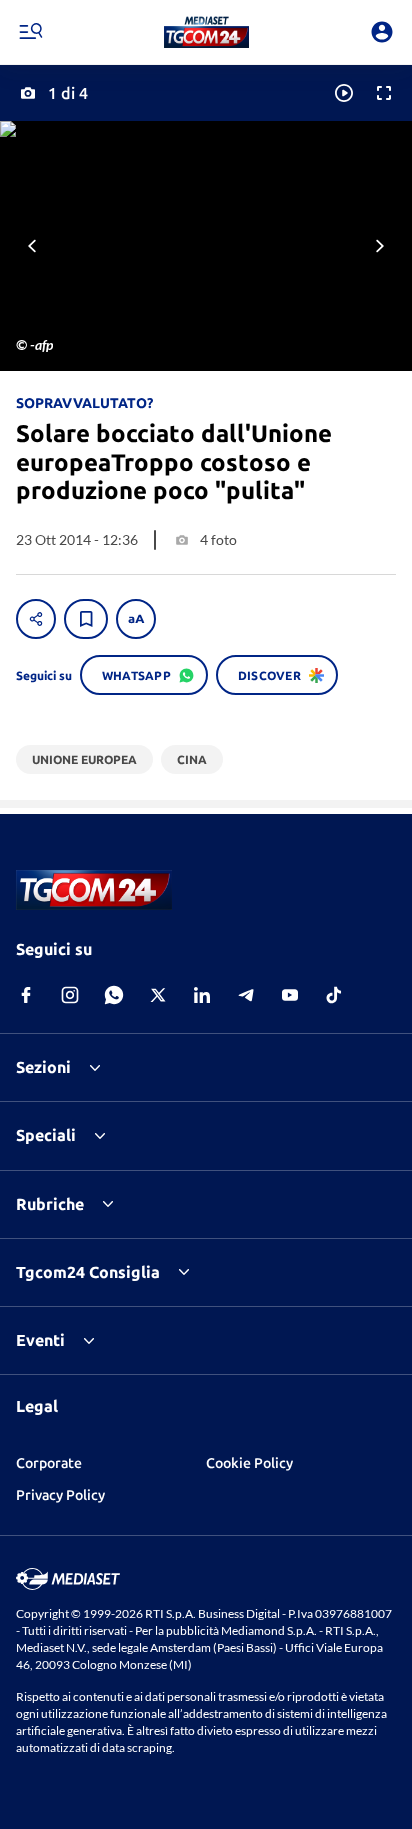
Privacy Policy (60, 1495)
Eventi (40, 1340)
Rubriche (50, 1204)
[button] (206, 32)
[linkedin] (202, 995)
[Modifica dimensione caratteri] (136, 619)
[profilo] (382, 32)
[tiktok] (334, 995)
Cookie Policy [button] (249, 1463)
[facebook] (26, 995)
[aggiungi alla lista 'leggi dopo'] (86, 619)
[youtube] (290, 995)
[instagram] (70, 995)
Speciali (46, 1135)
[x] (158, 995)
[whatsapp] (114, 995)
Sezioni (43, 1067)
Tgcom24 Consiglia (88, 1272)
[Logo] (206, 32)
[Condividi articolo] (36, 619)
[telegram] (246, 995)
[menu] (30, 32)
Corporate (49, 1463)
